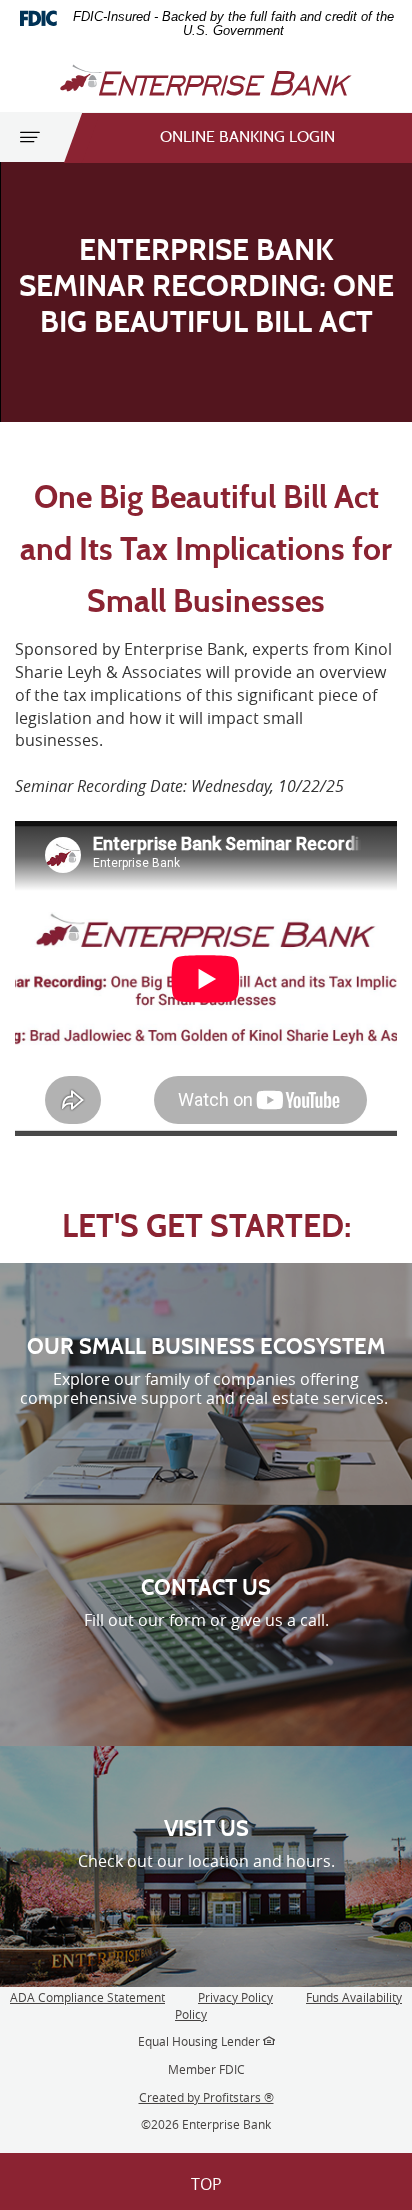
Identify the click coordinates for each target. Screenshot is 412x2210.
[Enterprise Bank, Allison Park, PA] (206, 80)
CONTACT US (206, 1588)
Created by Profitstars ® (206, 2097)
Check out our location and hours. (206, 1861)
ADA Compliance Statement (87, 1997)
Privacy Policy (235, 1997)
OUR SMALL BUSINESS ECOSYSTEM (206, 1347)
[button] (206, 2181)
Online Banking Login (247, 138)
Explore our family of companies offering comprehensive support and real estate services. (206, 1388)
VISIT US (206, 1829)
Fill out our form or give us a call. (206, 1620)
